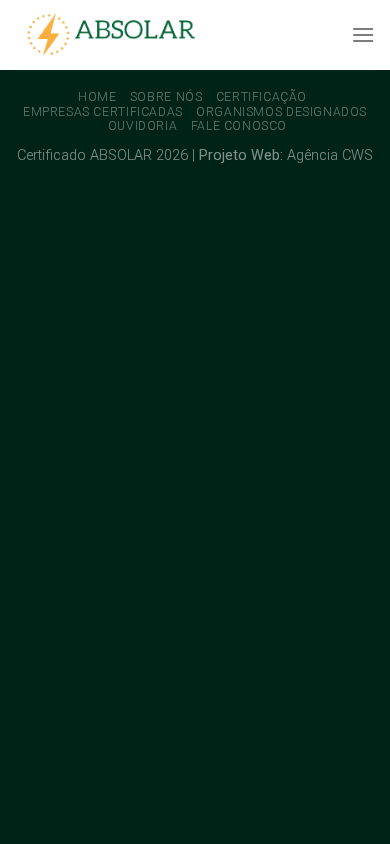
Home (97, 97)
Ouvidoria (143, 126)
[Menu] (363, 34)
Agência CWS (330, 155)
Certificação (261, 97)
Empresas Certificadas (103, 112)
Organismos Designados (281, 112)
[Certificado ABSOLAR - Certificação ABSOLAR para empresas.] (115, 35)
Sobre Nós (166, 97)
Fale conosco (239, 126)
